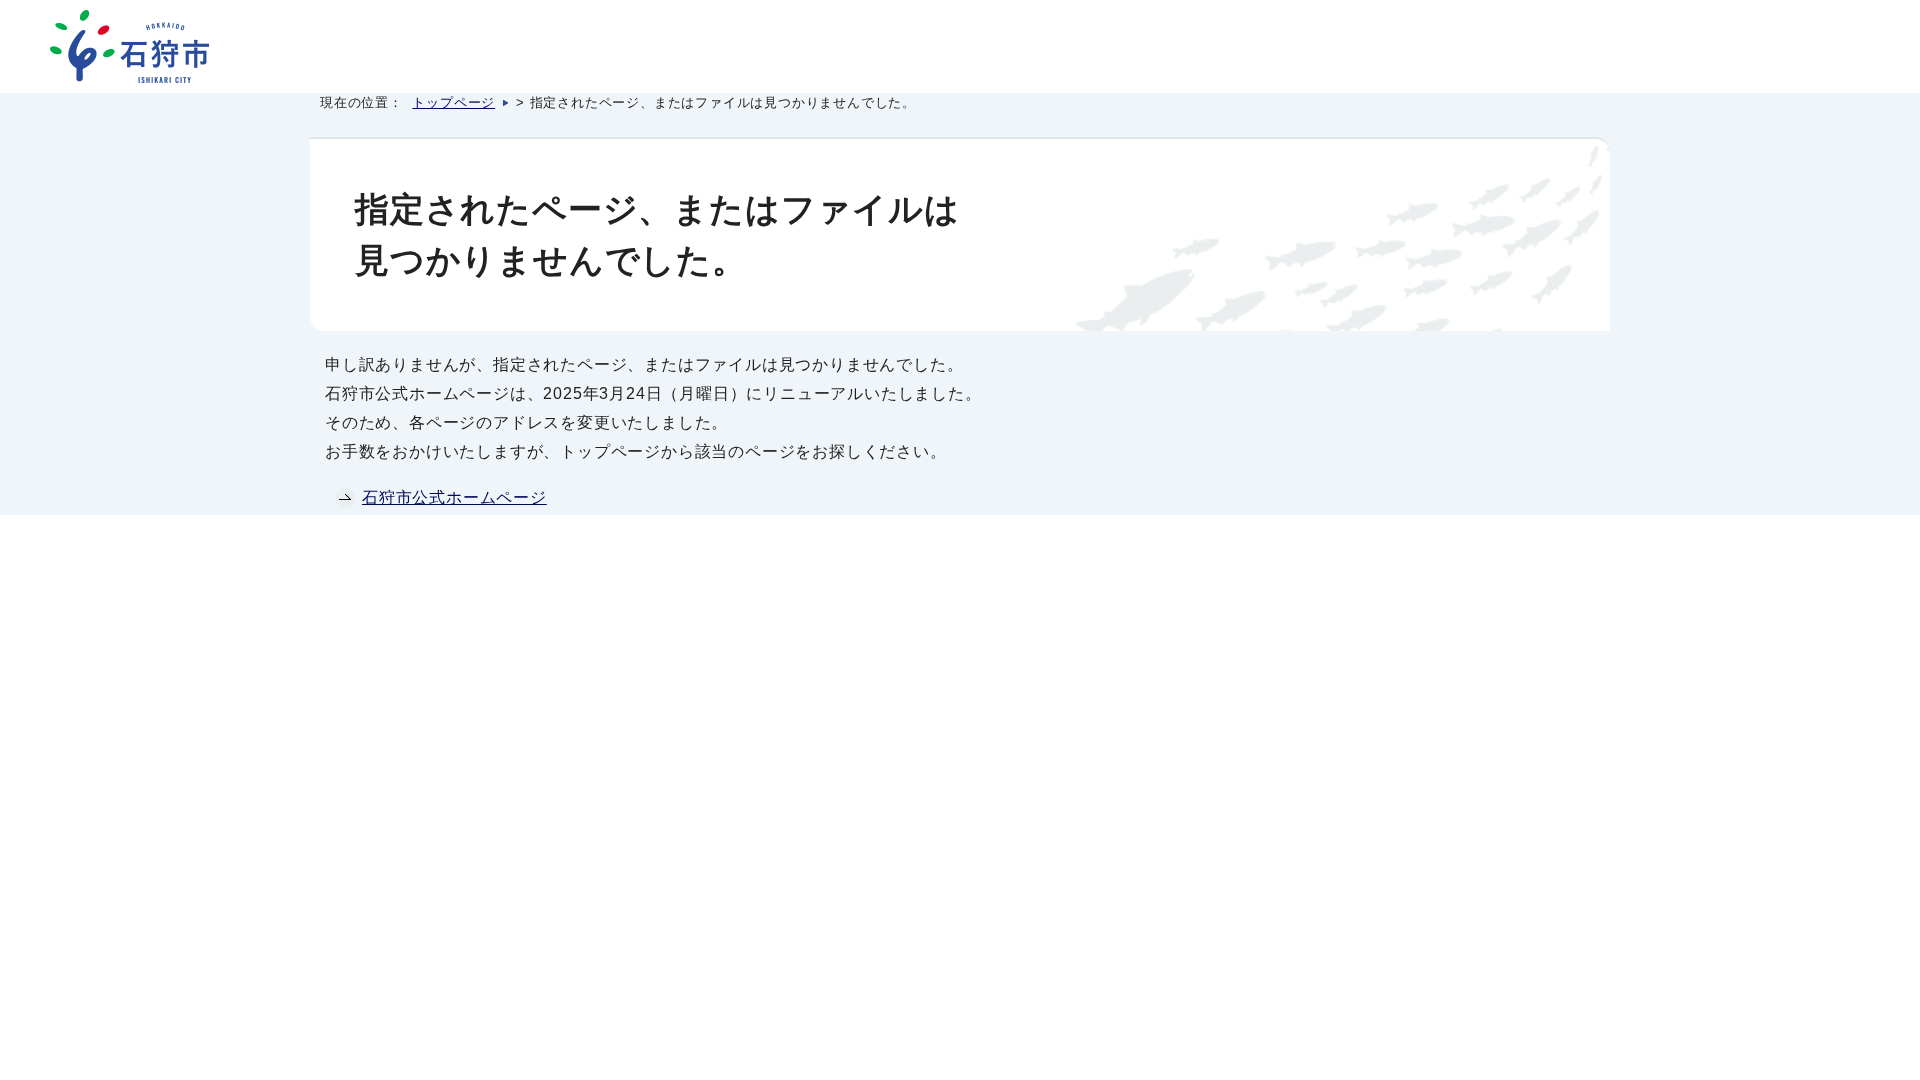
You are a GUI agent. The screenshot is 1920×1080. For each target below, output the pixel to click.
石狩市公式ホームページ (454, 497)
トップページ (453, 102)
